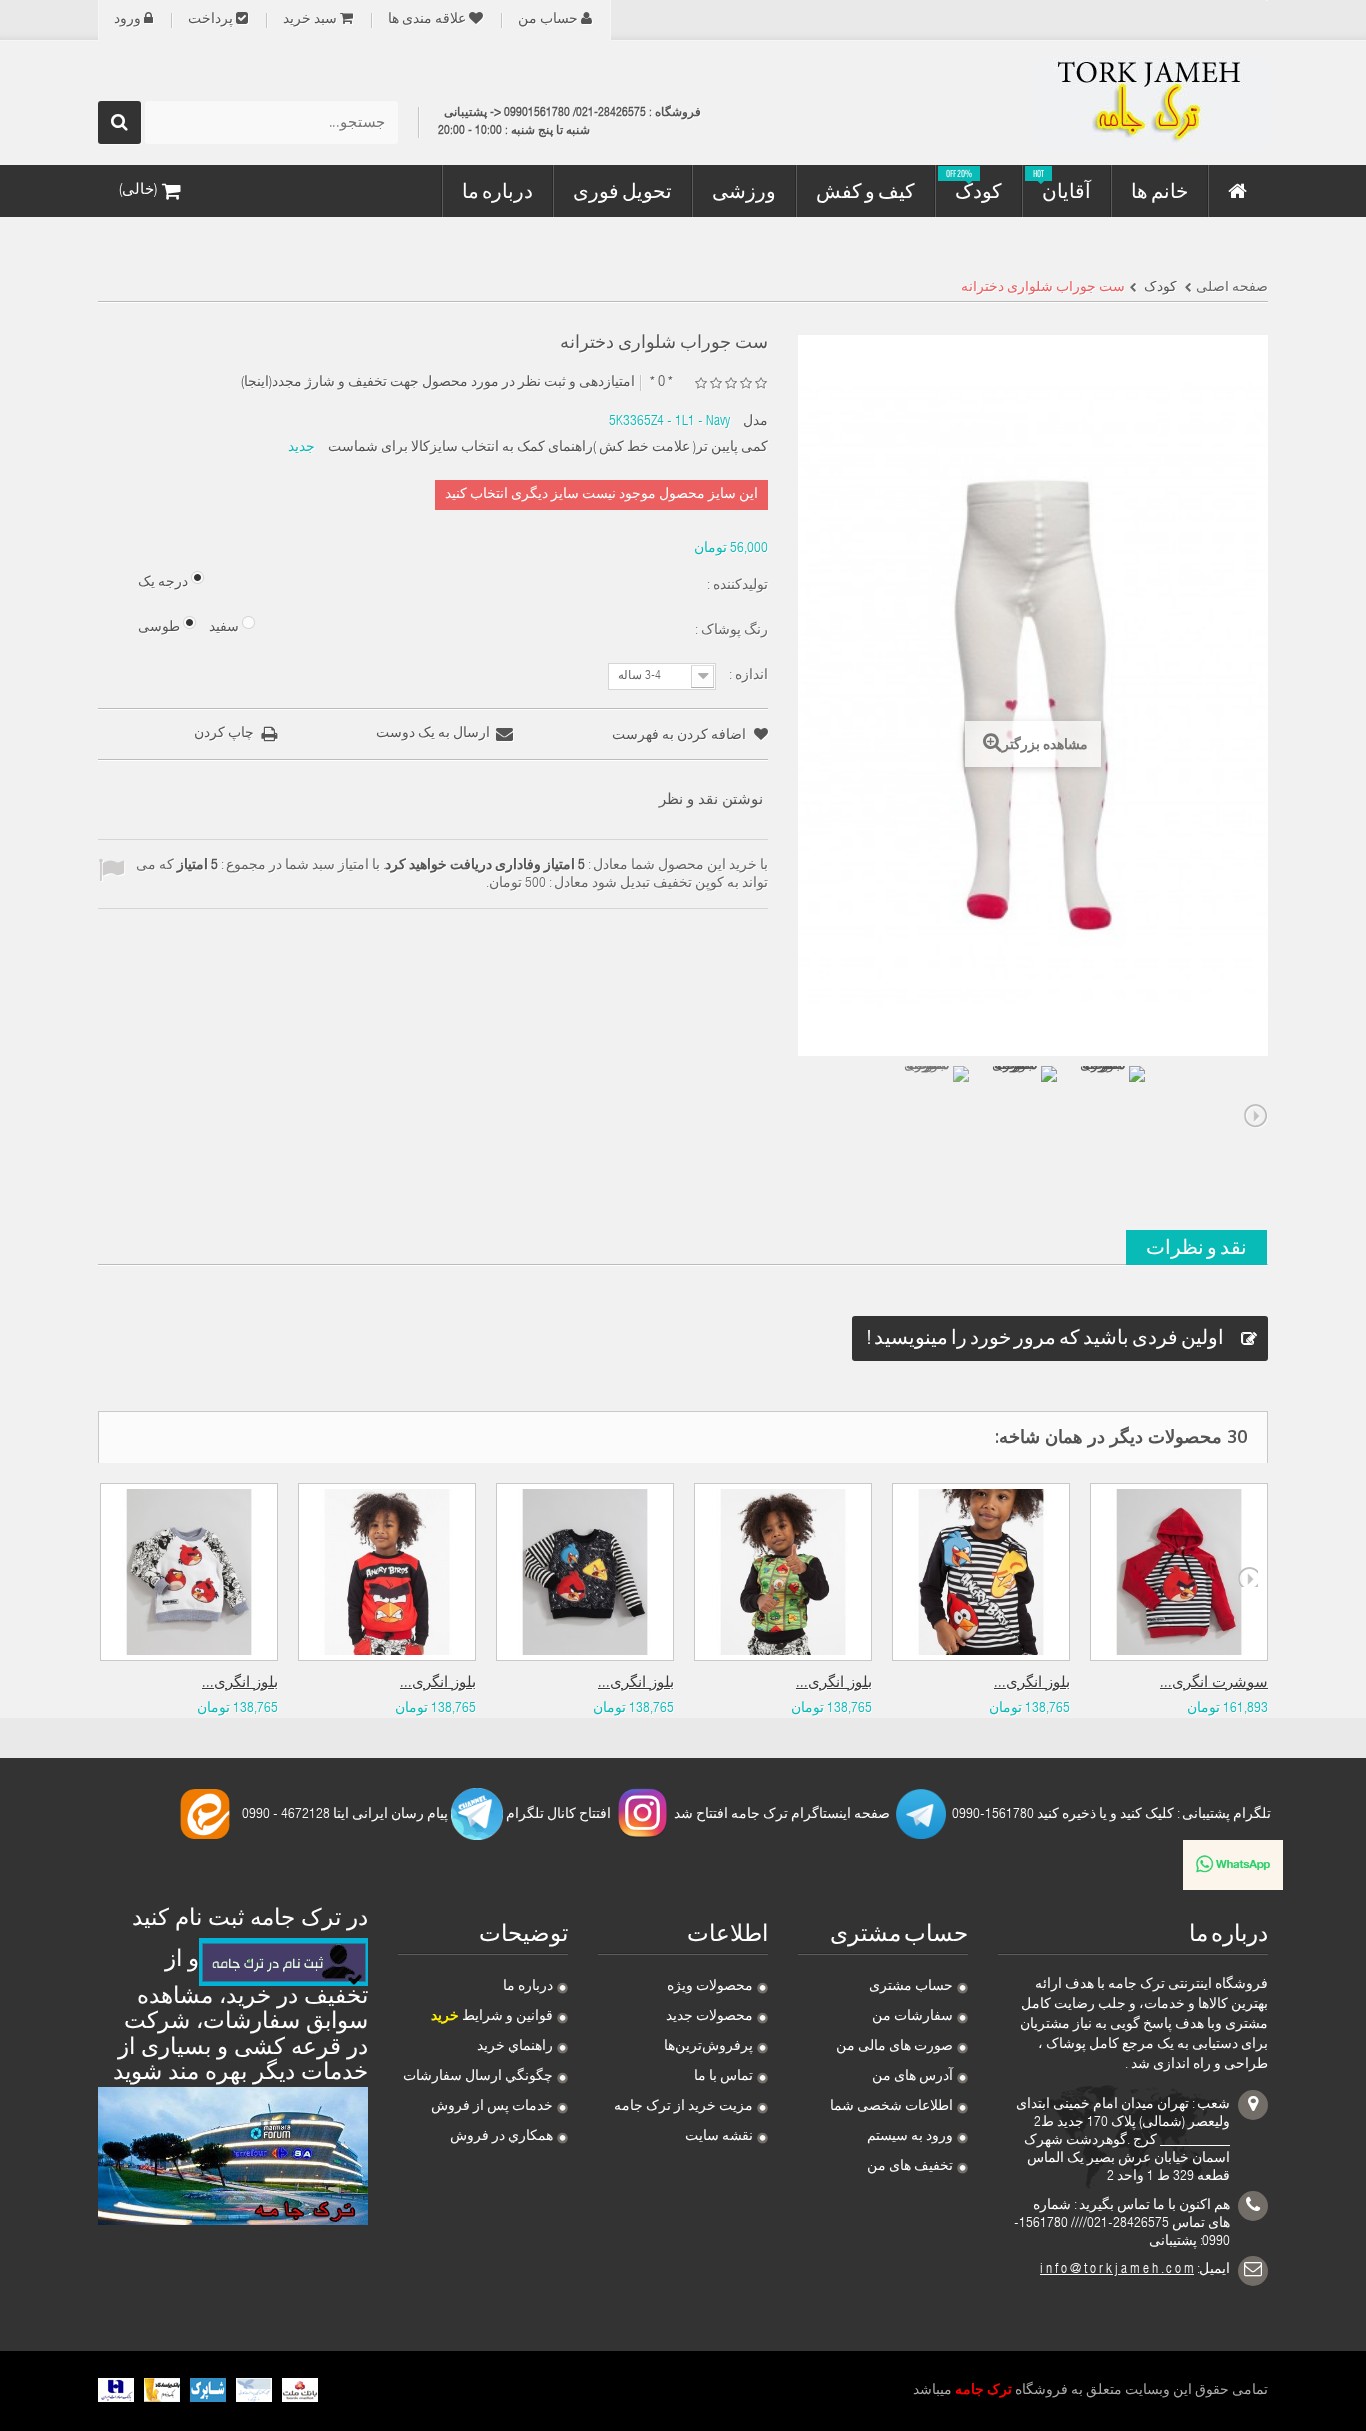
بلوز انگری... (240, 1683)
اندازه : (747, 676)
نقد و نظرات (1196, 1246)
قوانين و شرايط (492, 2017)
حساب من (548, 20)
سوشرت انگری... (1214, 1683)
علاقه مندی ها (427, 20)
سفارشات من (912, 2017)
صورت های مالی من (894, 2047)
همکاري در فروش (501, 2137)
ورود (127, 20)
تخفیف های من (910, 2167)
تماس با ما (723, 2077)
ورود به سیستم (910, 2137)
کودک (1159, 288)
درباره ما (528, 1987)
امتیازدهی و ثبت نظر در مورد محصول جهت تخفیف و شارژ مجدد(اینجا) (438, 383)
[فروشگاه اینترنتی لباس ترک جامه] (1083, 103)
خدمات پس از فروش (492, 2107)
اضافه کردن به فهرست (680, 736)
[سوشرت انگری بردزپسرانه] (1179, 1572)
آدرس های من (912, 2077)
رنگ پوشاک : (730, 631)
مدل (755, 422)
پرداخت (210, 20)
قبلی (810, 1116)
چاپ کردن (224, 734)
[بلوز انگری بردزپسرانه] (189, 1572)
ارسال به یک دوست (433, 734)
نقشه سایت (719, 2137)
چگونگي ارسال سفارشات (478, 2077)
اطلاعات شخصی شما (891, 2107)
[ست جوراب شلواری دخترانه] (935, 1100)
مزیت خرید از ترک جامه (683, 2107)
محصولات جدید (709, 2017)
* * (661, 382)
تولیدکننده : (736, 586)
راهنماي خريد (515, 2047)
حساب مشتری (911, 1987)
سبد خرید (310, 20)
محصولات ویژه (710, 1987)
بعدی (1256, 1116)
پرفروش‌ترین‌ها (708, 2047)
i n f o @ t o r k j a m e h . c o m (1117, 2270)
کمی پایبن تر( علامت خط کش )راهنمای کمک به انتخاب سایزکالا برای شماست (548, 448)
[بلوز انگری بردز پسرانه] (387, 1572)
